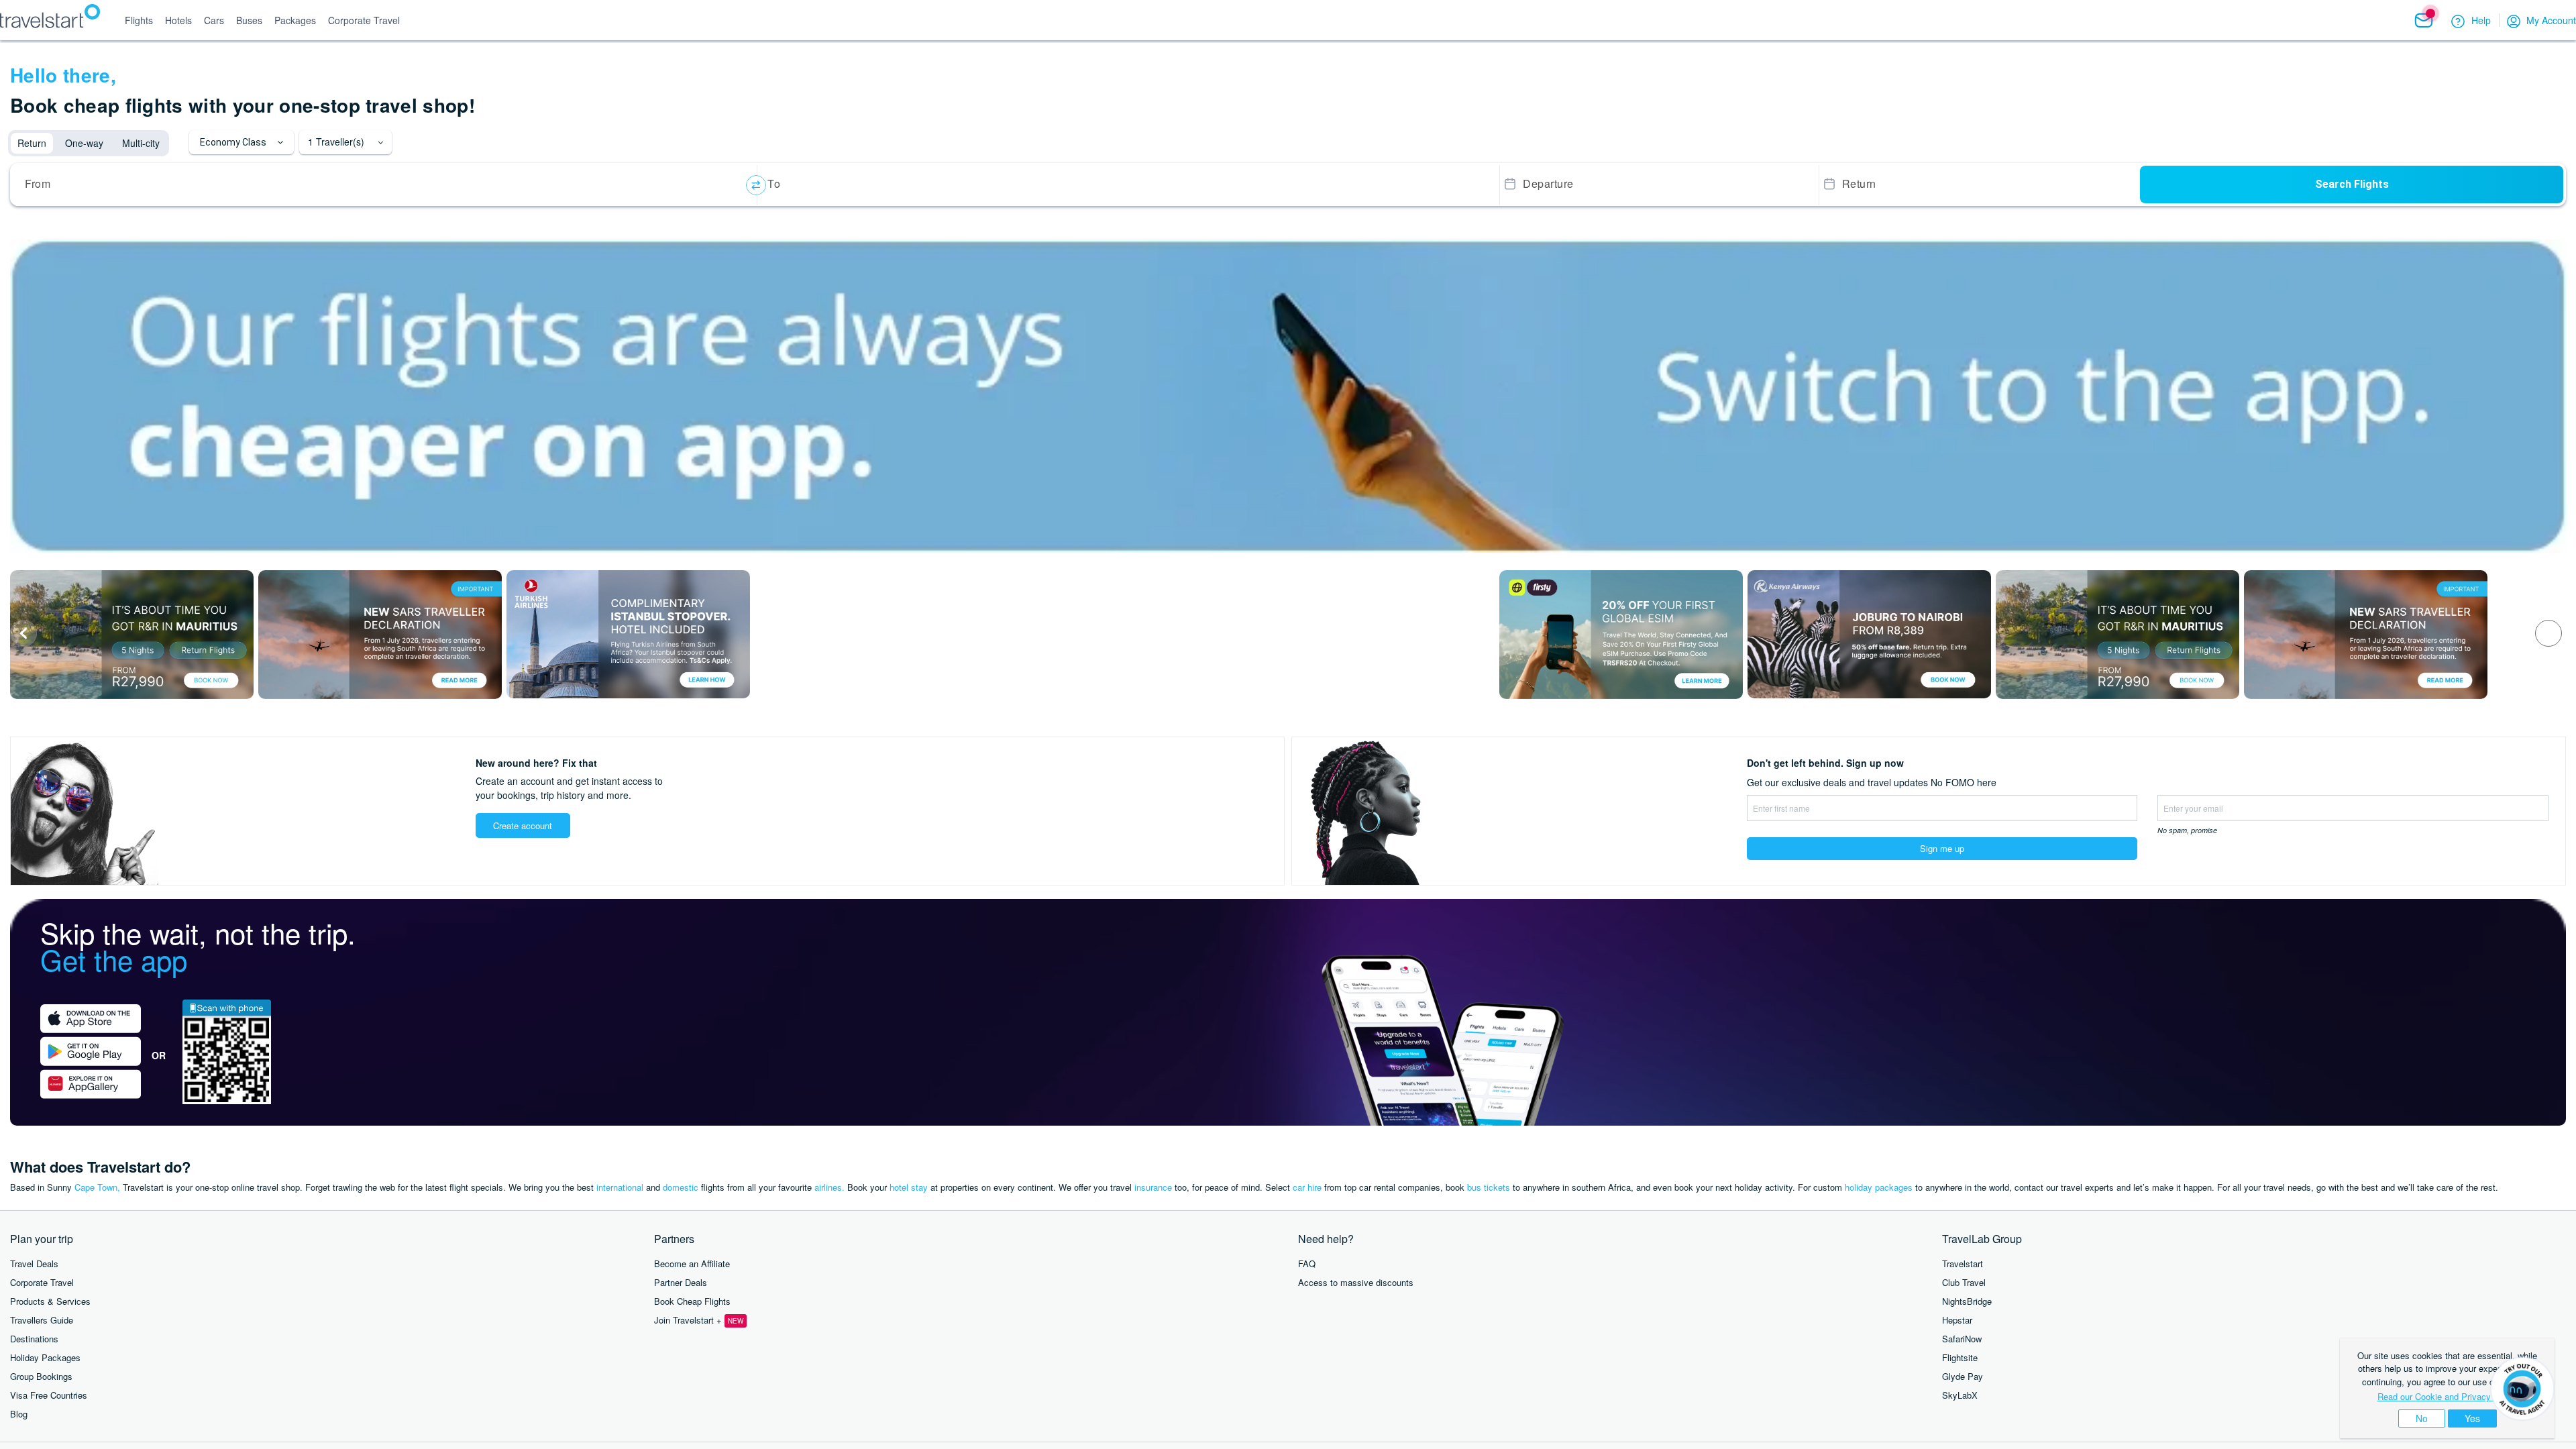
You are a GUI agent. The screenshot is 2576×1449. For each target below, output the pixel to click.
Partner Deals (681, 1282)
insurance (1153, 1187)
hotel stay (909, 1187)
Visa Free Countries (49, 1395)
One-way (84, 143)
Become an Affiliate (692, 1264)
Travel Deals (34, 1264)
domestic (681, 1187)
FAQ (1307, 1264)
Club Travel (1964, 1282)
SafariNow (1962, 1339)
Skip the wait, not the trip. (198, 946)
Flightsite (1960, 1357)
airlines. (829, 1187)
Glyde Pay (1963, 1376)
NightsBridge (1967, 1301)
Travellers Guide (42, 1320)
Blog (19, 1414)
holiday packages (1879, 1187)
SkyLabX (1960, 1395)
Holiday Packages (45, 1357)
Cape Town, (97, 1187)
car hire (1307, 1187)
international (620, 1187)
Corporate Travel (42, 1282)
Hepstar (1957, 1320)
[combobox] (386, 185)
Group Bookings (41, 1376)
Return (32, 143)
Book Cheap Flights (692, 1301)
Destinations (34, 1339)
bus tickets (1489, 1187)
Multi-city (141, 143)
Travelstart (1963, 1264)
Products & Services (50, 1301)
